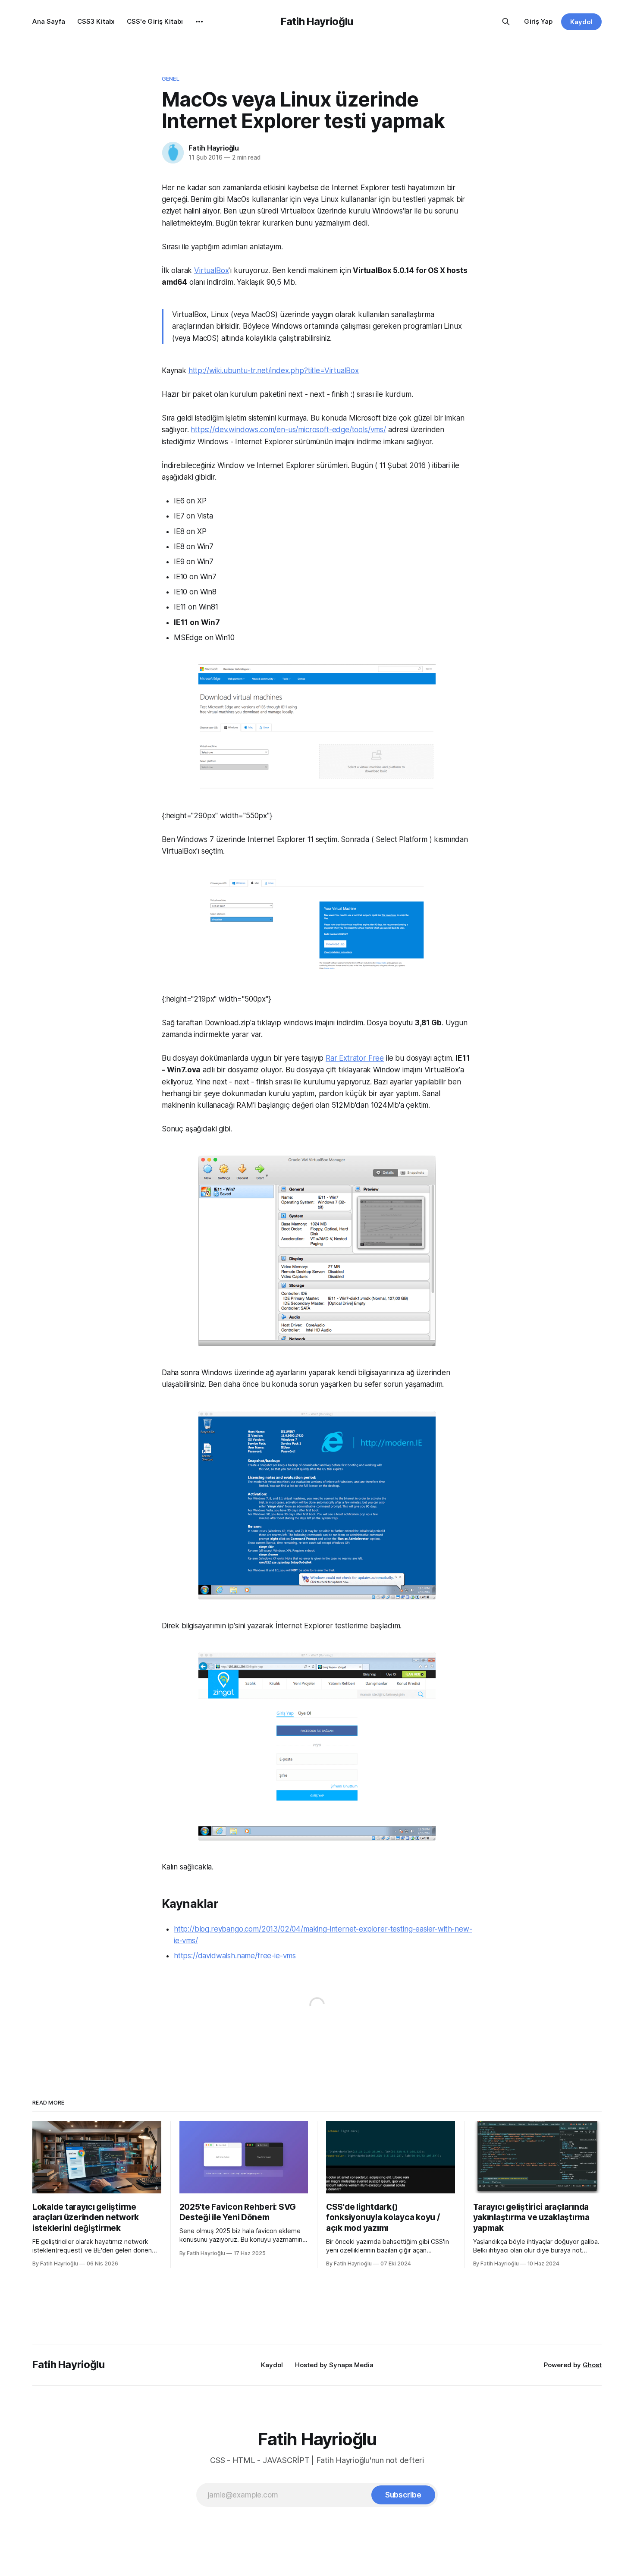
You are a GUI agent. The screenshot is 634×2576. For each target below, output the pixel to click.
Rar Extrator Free (355, 1058)
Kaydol (581, 22)
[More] (199, 22)
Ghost (592, 2365)
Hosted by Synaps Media (334, 2365)
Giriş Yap (538, 21)
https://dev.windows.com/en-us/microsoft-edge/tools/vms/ (288, 430)
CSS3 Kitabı (96, 21)
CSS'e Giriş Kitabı (155, 21)
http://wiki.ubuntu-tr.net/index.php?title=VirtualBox (274, 371)
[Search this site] (506, 22)
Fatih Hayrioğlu (317, 21)
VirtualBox (211, 270)
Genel (171, 79)
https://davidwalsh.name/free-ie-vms (235, 1956)
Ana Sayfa (49, 21)
